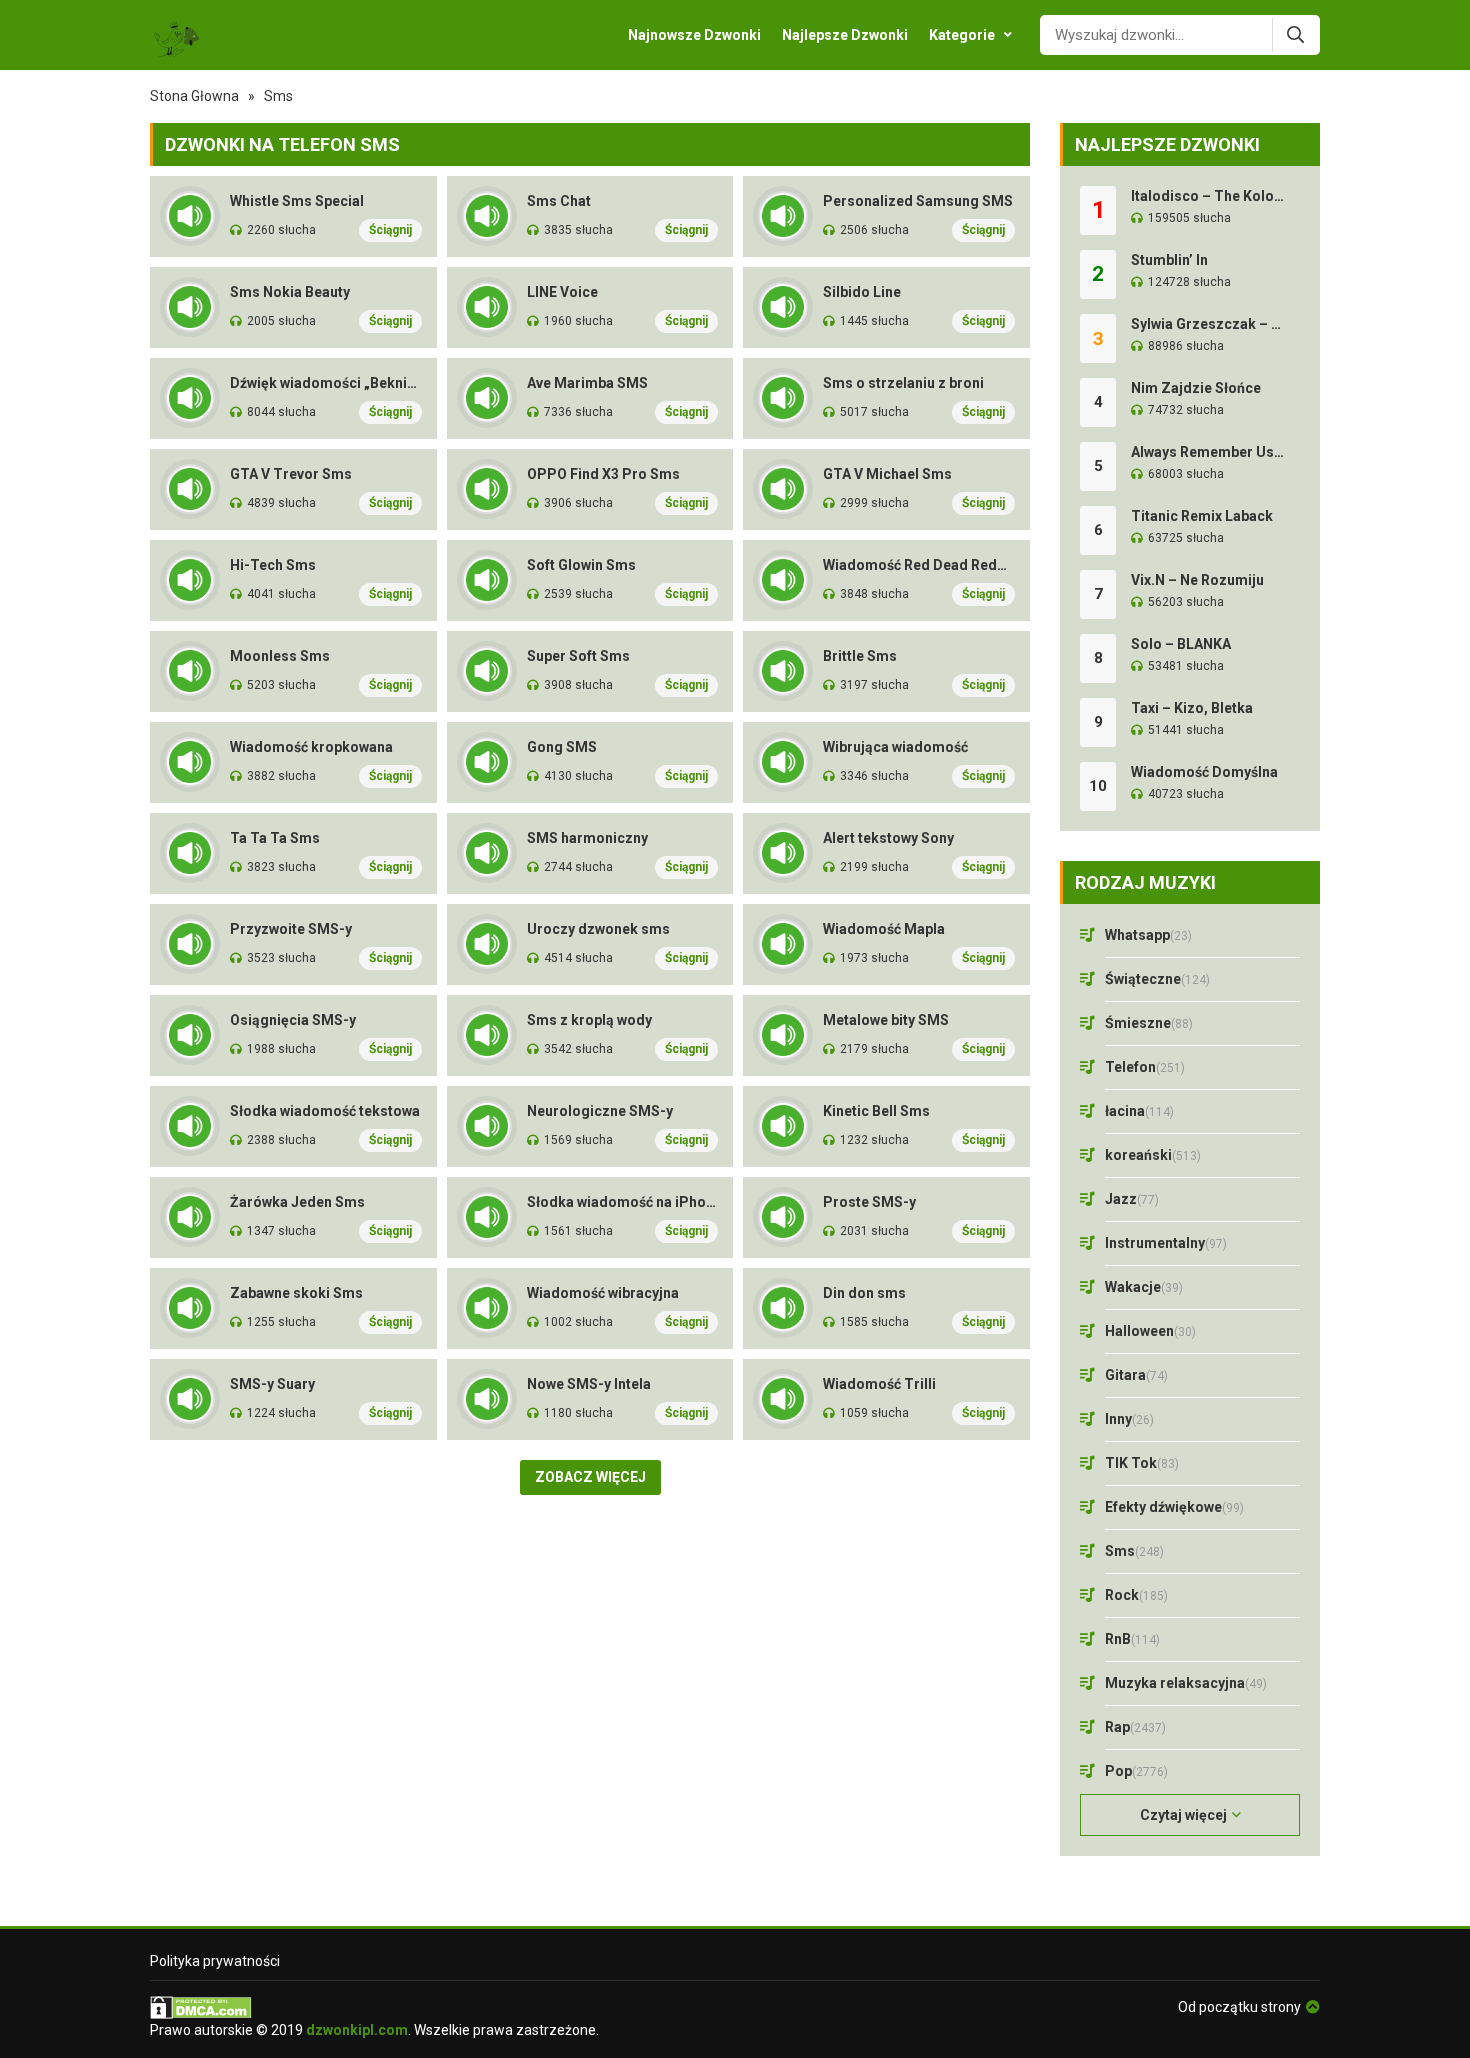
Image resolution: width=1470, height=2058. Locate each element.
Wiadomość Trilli (879, 1384)
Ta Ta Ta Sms (275, 838)
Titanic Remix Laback (1202, 516)
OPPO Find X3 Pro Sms (603, 474)
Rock (1136, 1595)
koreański (1153, 1155)
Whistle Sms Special (297, 201)
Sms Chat (559, 201)
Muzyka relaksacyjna (1186, 1683)
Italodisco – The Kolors (1208, 196)
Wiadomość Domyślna (1204, 772)
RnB (1132, 1639)
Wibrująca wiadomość (895, 747)
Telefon (1145, 1067)
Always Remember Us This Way (1208, 452)
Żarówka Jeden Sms (297, 1202)
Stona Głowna (194, 96)
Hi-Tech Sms (273, 565)
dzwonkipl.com (357, 2030)
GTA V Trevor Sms (291, 474)
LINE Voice (562, 292)
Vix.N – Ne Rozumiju (1197, 580)
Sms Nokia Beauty (290, 292)
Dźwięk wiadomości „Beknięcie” (326, 383)
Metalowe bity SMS (886, 1020)
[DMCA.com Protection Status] (374, 2007)
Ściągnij (390, 230)
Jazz (1132, 1199)
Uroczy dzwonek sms (598, 929)
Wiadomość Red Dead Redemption (919, 565)
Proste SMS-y (869, 1202)
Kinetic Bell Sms (876, 1111)
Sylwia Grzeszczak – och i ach (1208, 324)
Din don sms (864, 1293)
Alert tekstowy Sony (888, 838)
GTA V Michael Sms (887, 474)
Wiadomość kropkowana (311, 747)
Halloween (1150, 1331)
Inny (1129, 1419)
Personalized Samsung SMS (918, 201)
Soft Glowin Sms (581, 565)
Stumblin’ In (1169, 260)
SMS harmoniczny (587, 838)
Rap (1135, 1727)
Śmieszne (1149, 1023)
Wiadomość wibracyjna (603, 1293)
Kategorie (962, 35)
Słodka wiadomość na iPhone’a (623, 1202)
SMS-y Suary (272, 1384)
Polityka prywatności (215, 1961)
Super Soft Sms (578, 656)
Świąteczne (1157, 979)
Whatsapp (1148, 935)
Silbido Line (862, 292)
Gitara (1136, 1375)
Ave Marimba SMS (587, 383)
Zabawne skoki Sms (296, 1293)
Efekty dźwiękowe (1174, 1507)
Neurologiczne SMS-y (600, 1111)
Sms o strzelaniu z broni (903, 383)
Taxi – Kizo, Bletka (1192, 708)
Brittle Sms (860, 656)
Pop (1136, 1771)
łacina (1139, 1111)
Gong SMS (562, 747)
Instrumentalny (1166, 1243)
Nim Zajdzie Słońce (1196, 388)
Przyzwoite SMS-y (291, 929)
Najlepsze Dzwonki (845, 35)
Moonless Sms (280, 656)
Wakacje (1144, 1287)
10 (1098, 786)
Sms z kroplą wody (589, 1020)
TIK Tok (1142, 1463)
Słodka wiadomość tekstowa (325, 1111)
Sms (1134, 1551)
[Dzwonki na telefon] (175, 35)
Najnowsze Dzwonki (694, 35)
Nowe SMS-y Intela (589, 1384)
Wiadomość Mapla (884, 929)
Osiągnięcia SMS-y (293, 1020)
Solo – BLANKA (1181, 644)
